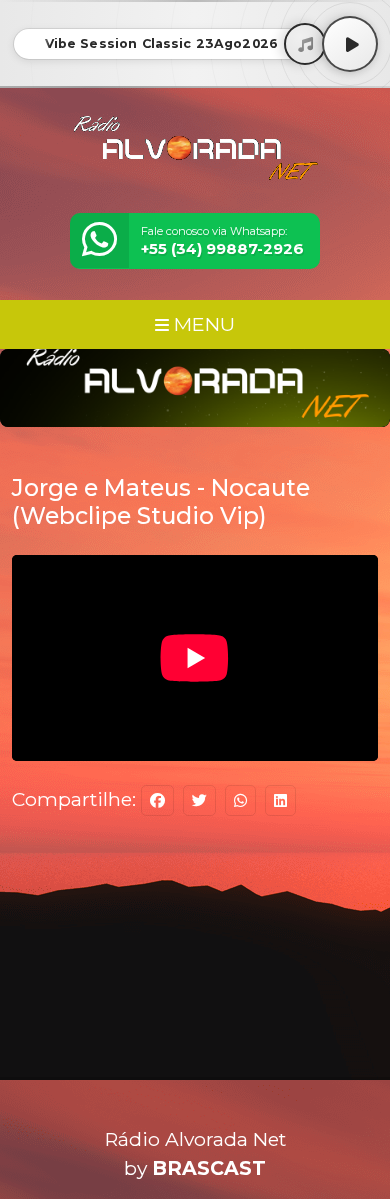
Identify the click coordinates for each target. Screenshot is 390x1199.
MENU (202, 324)
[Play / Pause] (350, 44)
